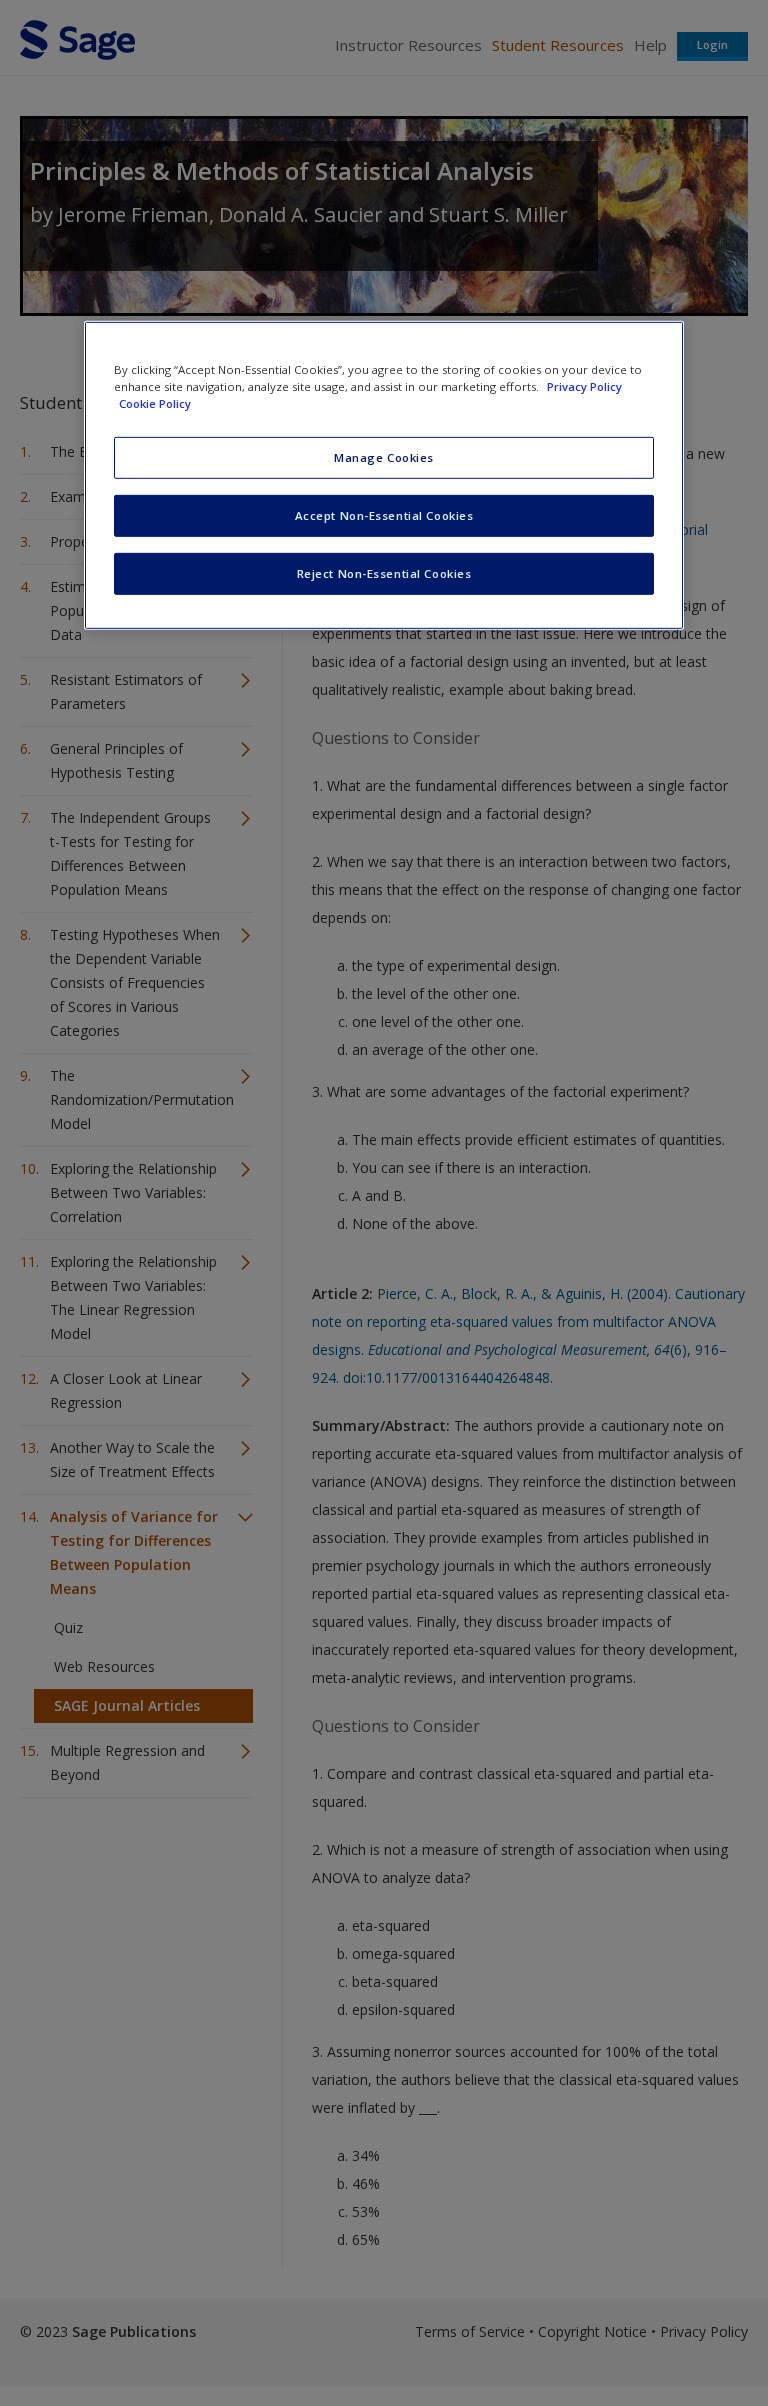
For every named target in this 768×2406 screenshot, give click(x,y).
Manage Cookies (384, 457)
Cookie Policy (155, 403)
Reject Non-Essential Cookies (384, 573)
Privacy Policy (584, 386)
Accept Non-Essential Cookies (384, 515)
